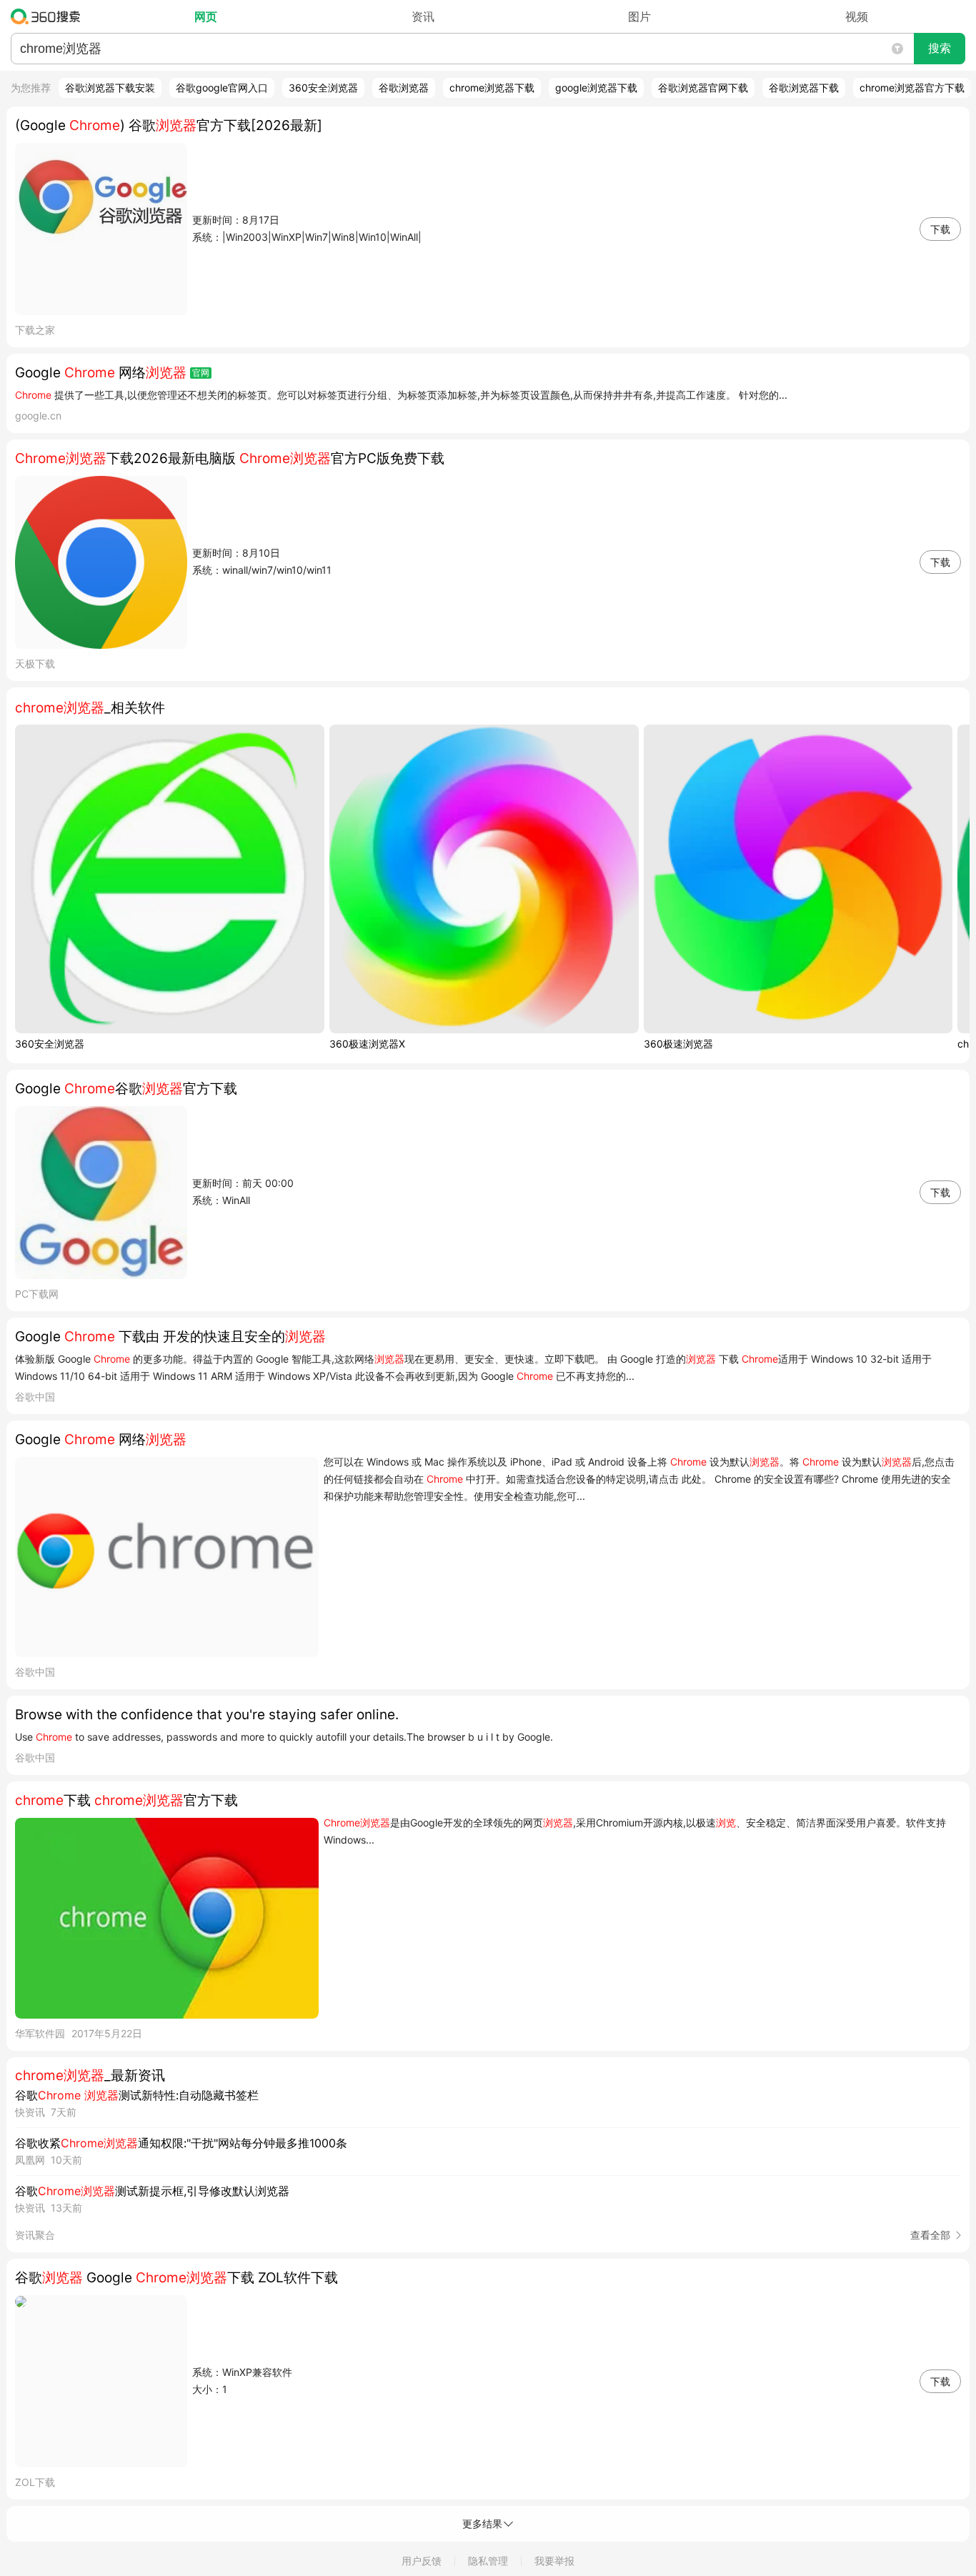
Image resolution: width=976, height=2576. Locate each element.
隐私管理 (488, 2561)
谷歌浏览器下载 (804, 88)
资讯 (423, 16)
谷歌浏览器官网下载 (703, 88)
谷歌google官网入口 (222, 88)
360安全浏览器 (323, 88)
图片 (639, 16)
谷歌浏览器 (404, 88)
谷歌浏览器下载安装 (110, 88)
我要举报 (554, 2561)
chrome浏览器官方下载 (912, 88)
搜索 (940, 48)
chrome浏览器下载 (492, 88)
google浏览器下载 (596, 88)
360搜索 (49, 16)
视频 (857, 16)
